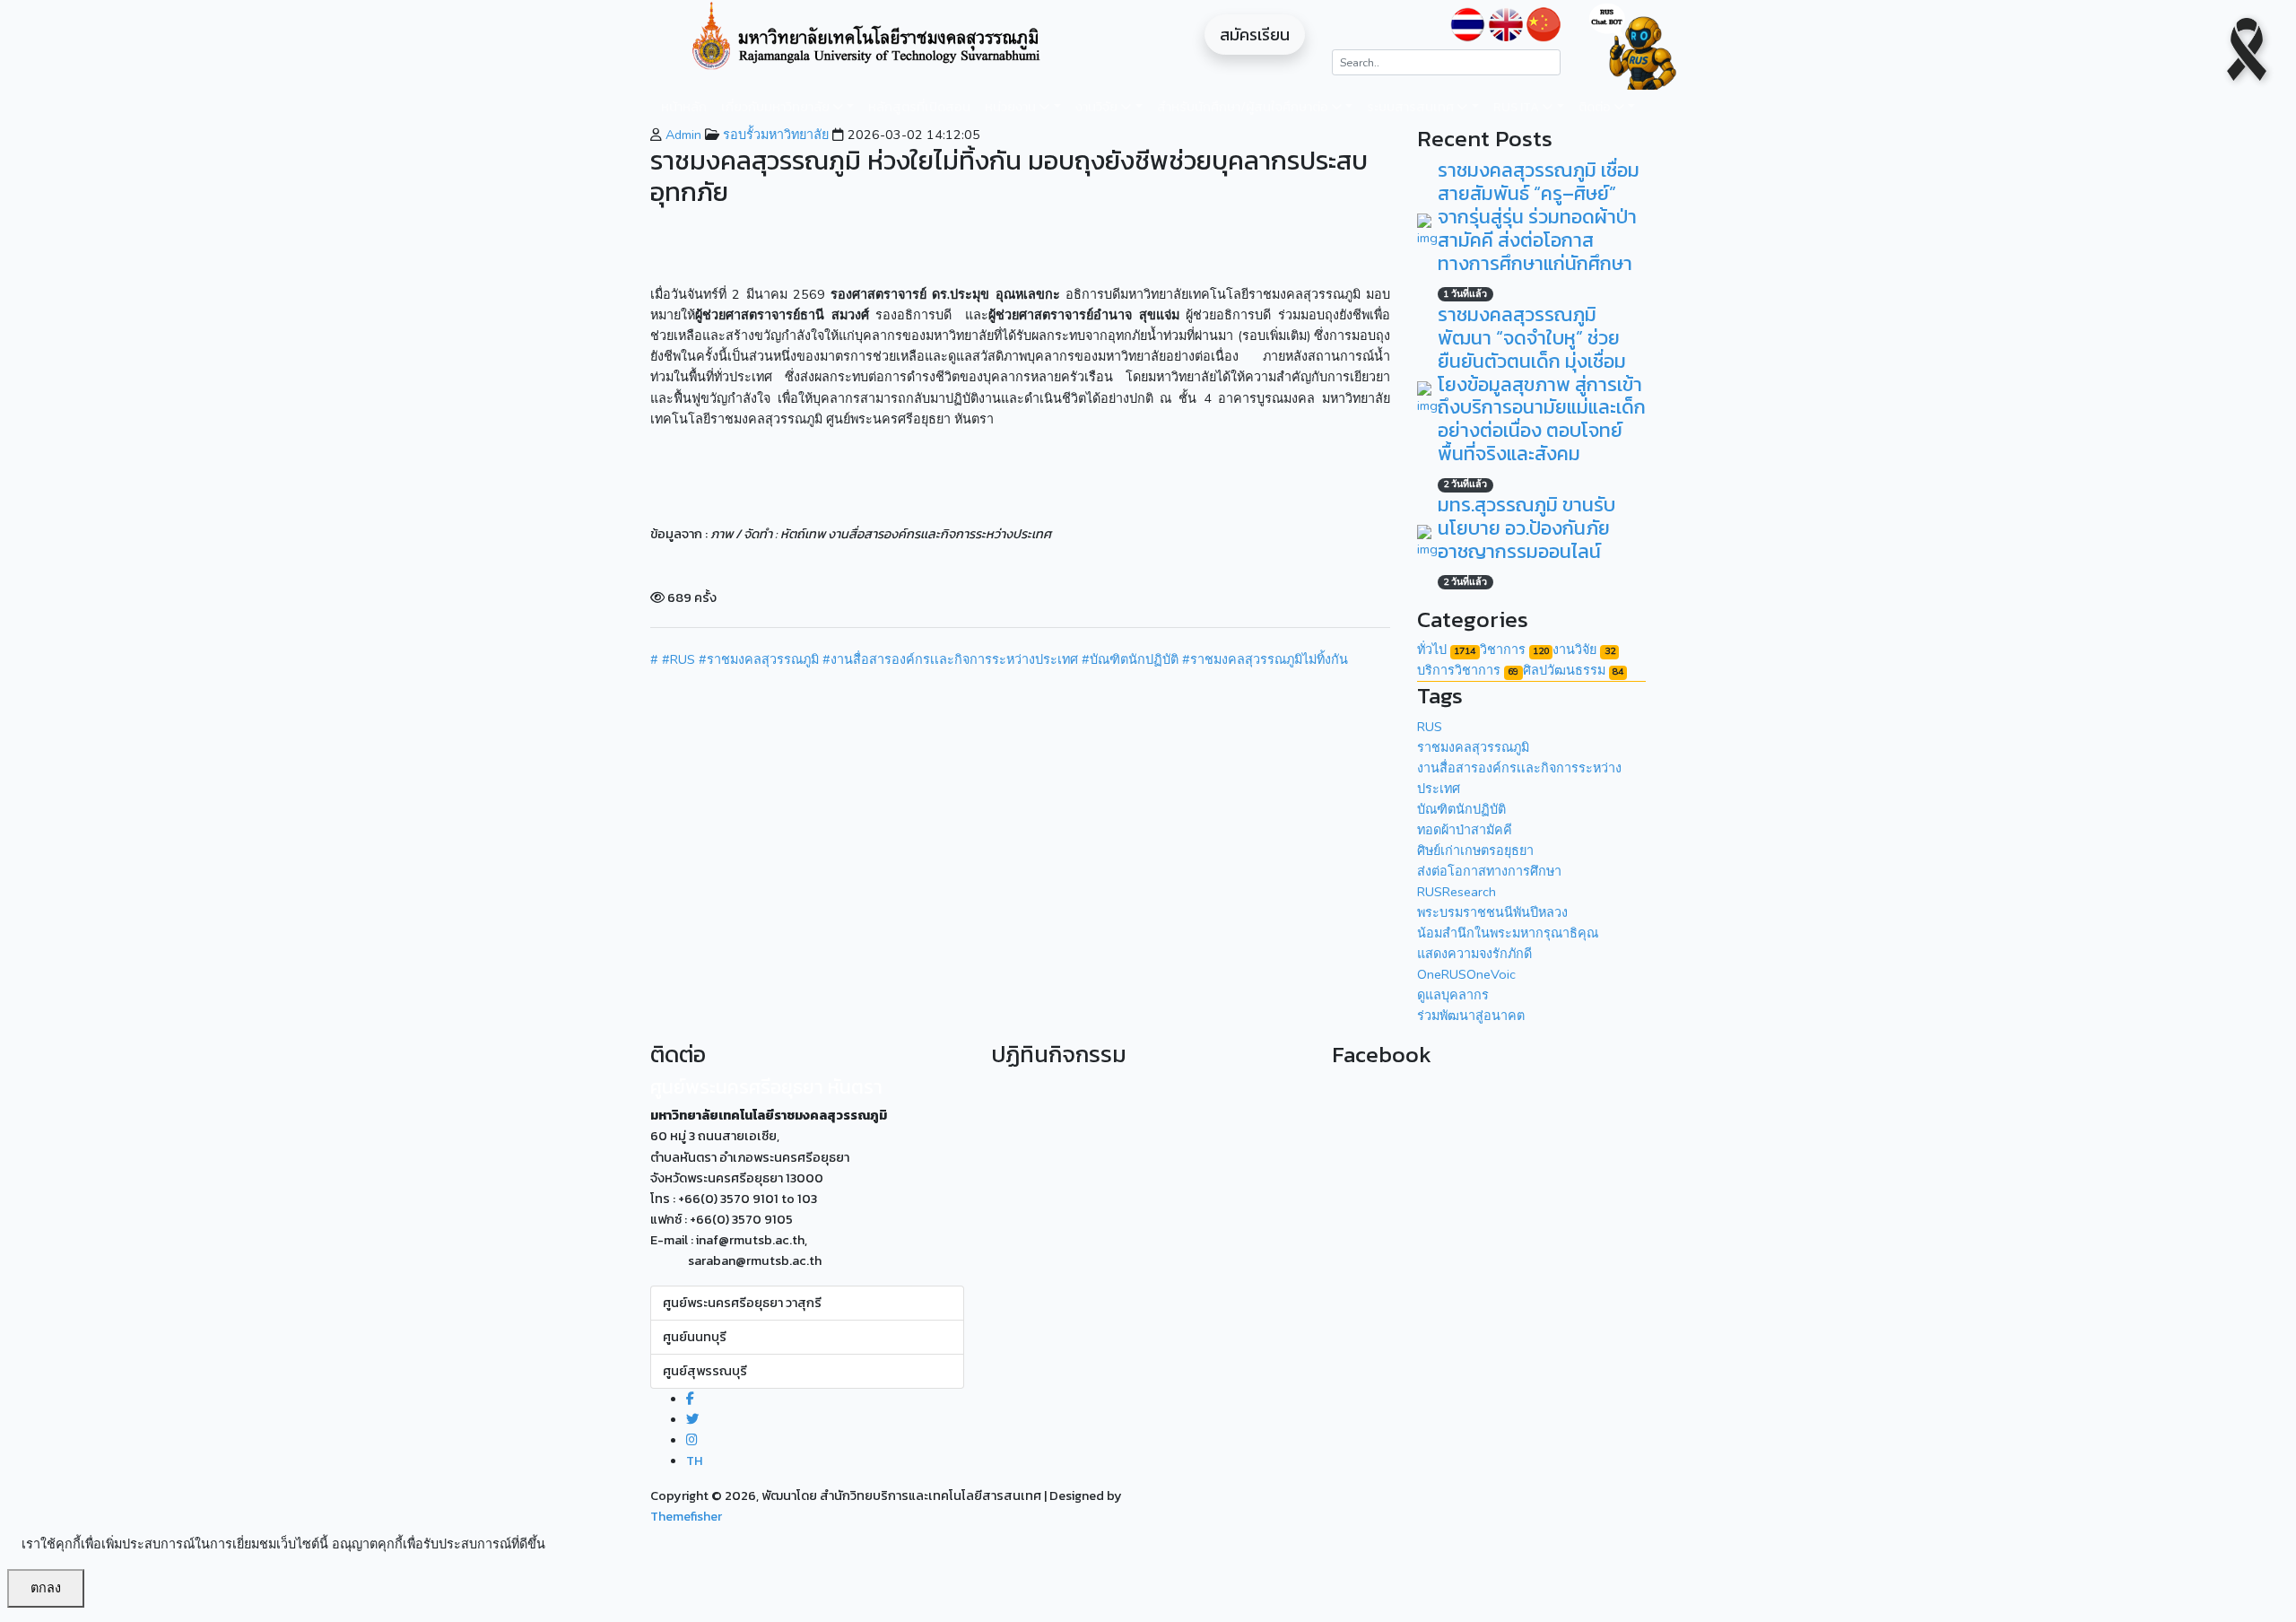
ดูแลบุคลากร (1453, 995)
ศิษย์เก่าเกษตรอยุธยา (1475, 850)
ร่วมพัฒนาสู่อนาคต (1471, 1016)
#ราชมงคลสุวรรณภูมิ (759, 659)
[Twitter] (692, 1419)
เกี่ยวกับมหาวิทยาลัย (777, 107)
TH (694, 1461)
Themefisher (686, 1516)
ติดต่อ (1596, 107)
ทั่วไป (1446, 650)
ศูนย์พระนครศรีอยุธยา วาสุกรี (742, 1303)
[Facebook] (690, 1399)
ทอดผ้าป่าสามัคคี (1465, 830)
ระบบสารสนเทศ (1412, 107)
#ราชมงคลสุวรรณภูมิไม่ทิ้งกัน (1265, 659)
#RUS (678, 659)
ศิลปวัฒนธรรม (1573, 670)
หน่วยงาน (1012, 107)
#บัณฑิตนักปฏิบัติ (1130, 659)
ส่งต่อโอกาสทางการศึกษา (1489, 871)
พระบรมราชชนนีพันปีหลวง (1492, 912)
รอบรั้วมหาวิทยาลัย (774, 135)
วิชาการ (1514, 650)
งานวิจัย (1098, 107)
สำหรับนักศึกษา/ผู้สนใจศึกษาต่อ (1244, 107)
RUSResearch (1457, 892)
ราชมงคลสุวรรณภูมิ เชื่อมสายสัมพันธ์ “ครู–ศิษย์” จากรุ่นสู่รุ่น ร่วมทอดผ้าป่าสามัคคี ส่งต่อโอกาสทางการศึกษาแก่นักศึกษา (1539, 217)
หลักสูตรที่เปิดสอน (919, 107)
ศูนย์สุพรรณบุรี (705, 1371)
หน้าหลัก (684, 107)
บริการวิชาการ (1468, 670)
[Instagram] (692, 1440)
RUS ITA (1518, 107)
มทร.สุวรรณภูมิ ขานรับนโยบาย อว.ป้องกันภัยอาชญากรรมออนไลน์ (1526, 528)
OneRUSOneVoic (1466, 974)
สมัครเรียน (1255, 35)
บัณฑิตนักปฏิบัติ (1461, 809)
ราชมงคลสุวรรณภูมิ (1473, 747)
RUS (1430, 727)
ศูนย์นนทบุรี (695, 1337)
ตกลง (46, 1588)
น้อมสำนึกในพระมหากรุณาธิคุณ (1508, 933)
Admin (682, 135)
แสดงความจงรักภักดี (1474, 954)
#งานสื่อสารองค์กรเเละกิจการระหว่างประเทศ (950, 659)
